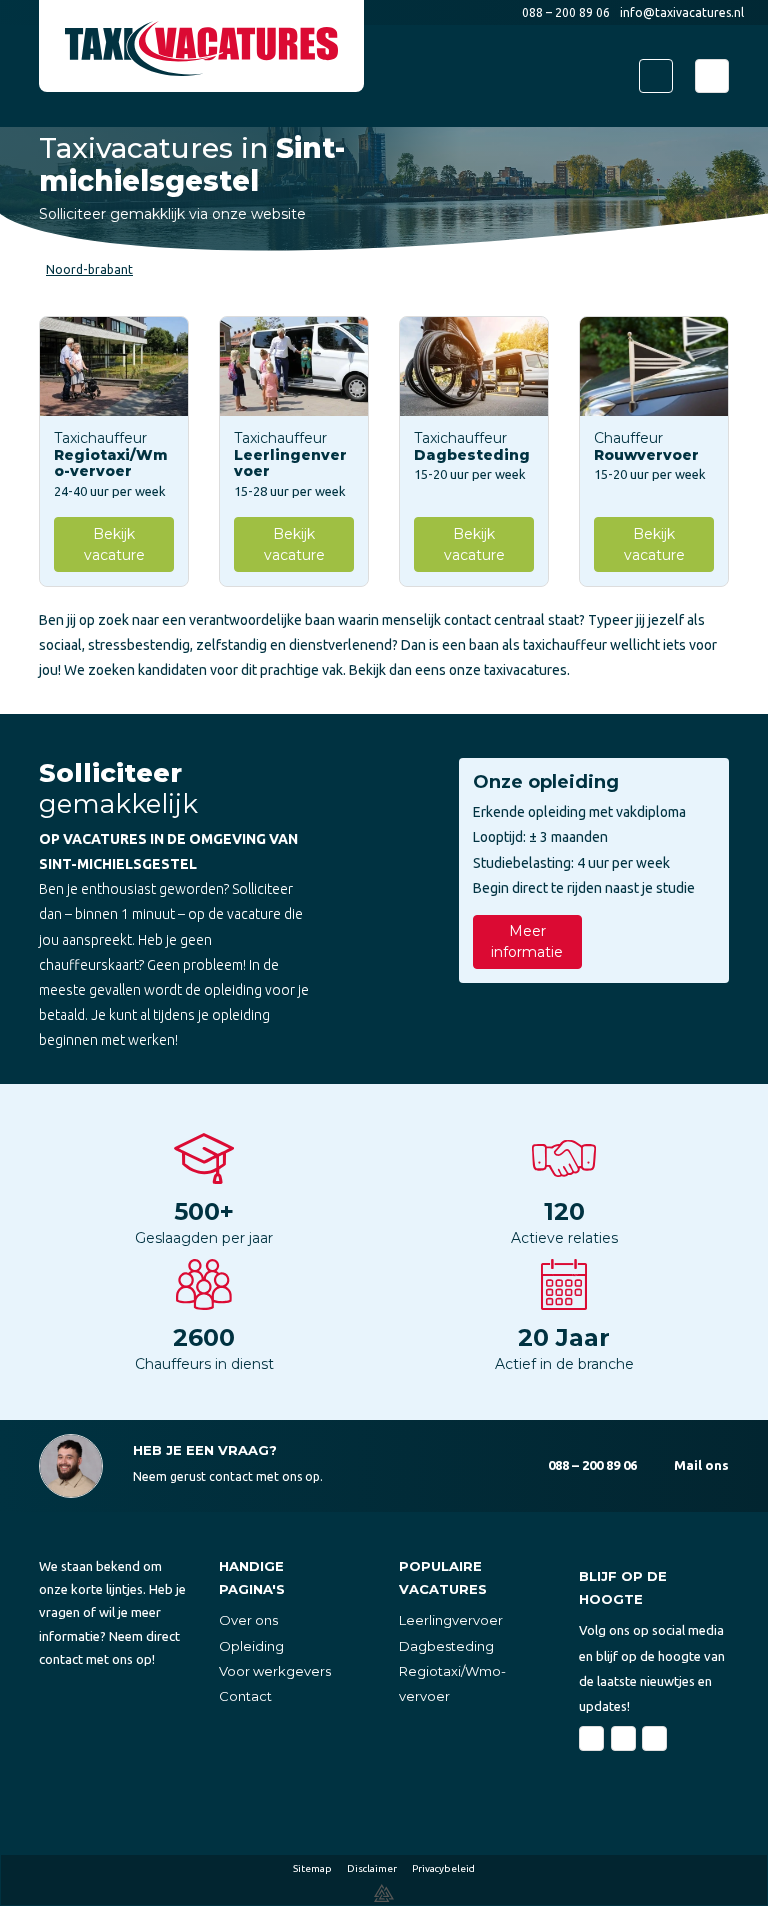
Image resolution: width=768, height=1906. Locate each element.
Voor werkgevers (275, 1671)
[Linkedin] (623, 1738)
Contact (245, 1696)
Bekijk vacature (114, 544)
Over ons (248, 1620)
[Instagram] (654, 1738)
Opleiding (251, 1646)
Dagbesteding (446, 1646)
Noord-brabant (89, 269)
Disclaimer (372, 1868)
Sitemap (312, 1868)
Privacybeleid (443, 1868)
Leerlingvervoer (451, 1620)
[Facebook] (591, 1738)
